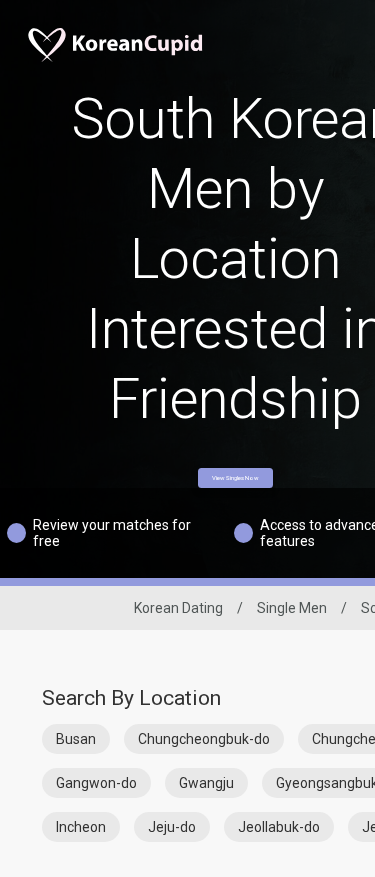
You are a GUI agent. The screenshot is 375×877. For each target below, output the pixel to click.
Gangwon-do (96, 783)
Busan (76, 739)
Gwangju (206, 783)
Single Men (292, 608)
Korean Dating (178, 608)
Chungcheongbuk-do (204, 739)
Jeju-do (172, 827)
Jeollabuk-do (279, 827)
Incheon (81, 827)
